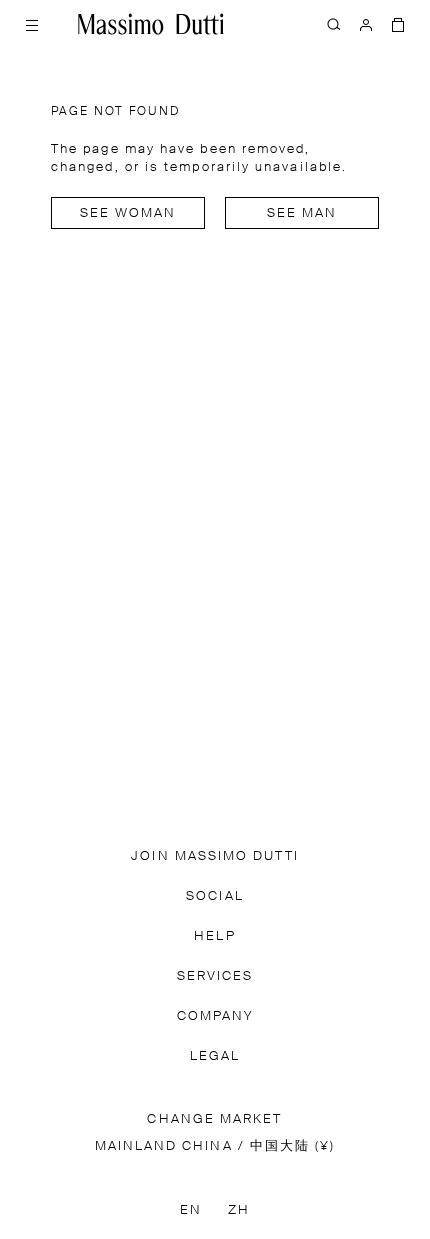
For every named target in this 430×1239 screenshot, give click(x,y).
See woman (128, 213)
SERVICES (215, 976)
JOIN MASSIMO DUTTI (214, 856)
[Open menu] (32, 24)
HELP (214, 936)
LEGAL (215, 1056)
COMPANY (215, 1016)
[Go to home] (151, 24)
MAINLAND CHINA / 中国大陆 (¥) (215, 1146)
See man (302, 213)
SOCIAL (214, 896)
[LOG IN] (366, 24)
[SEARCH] (334, 24)
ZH (239, 1210)
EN (191, 1210)
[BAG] (398, 24)
